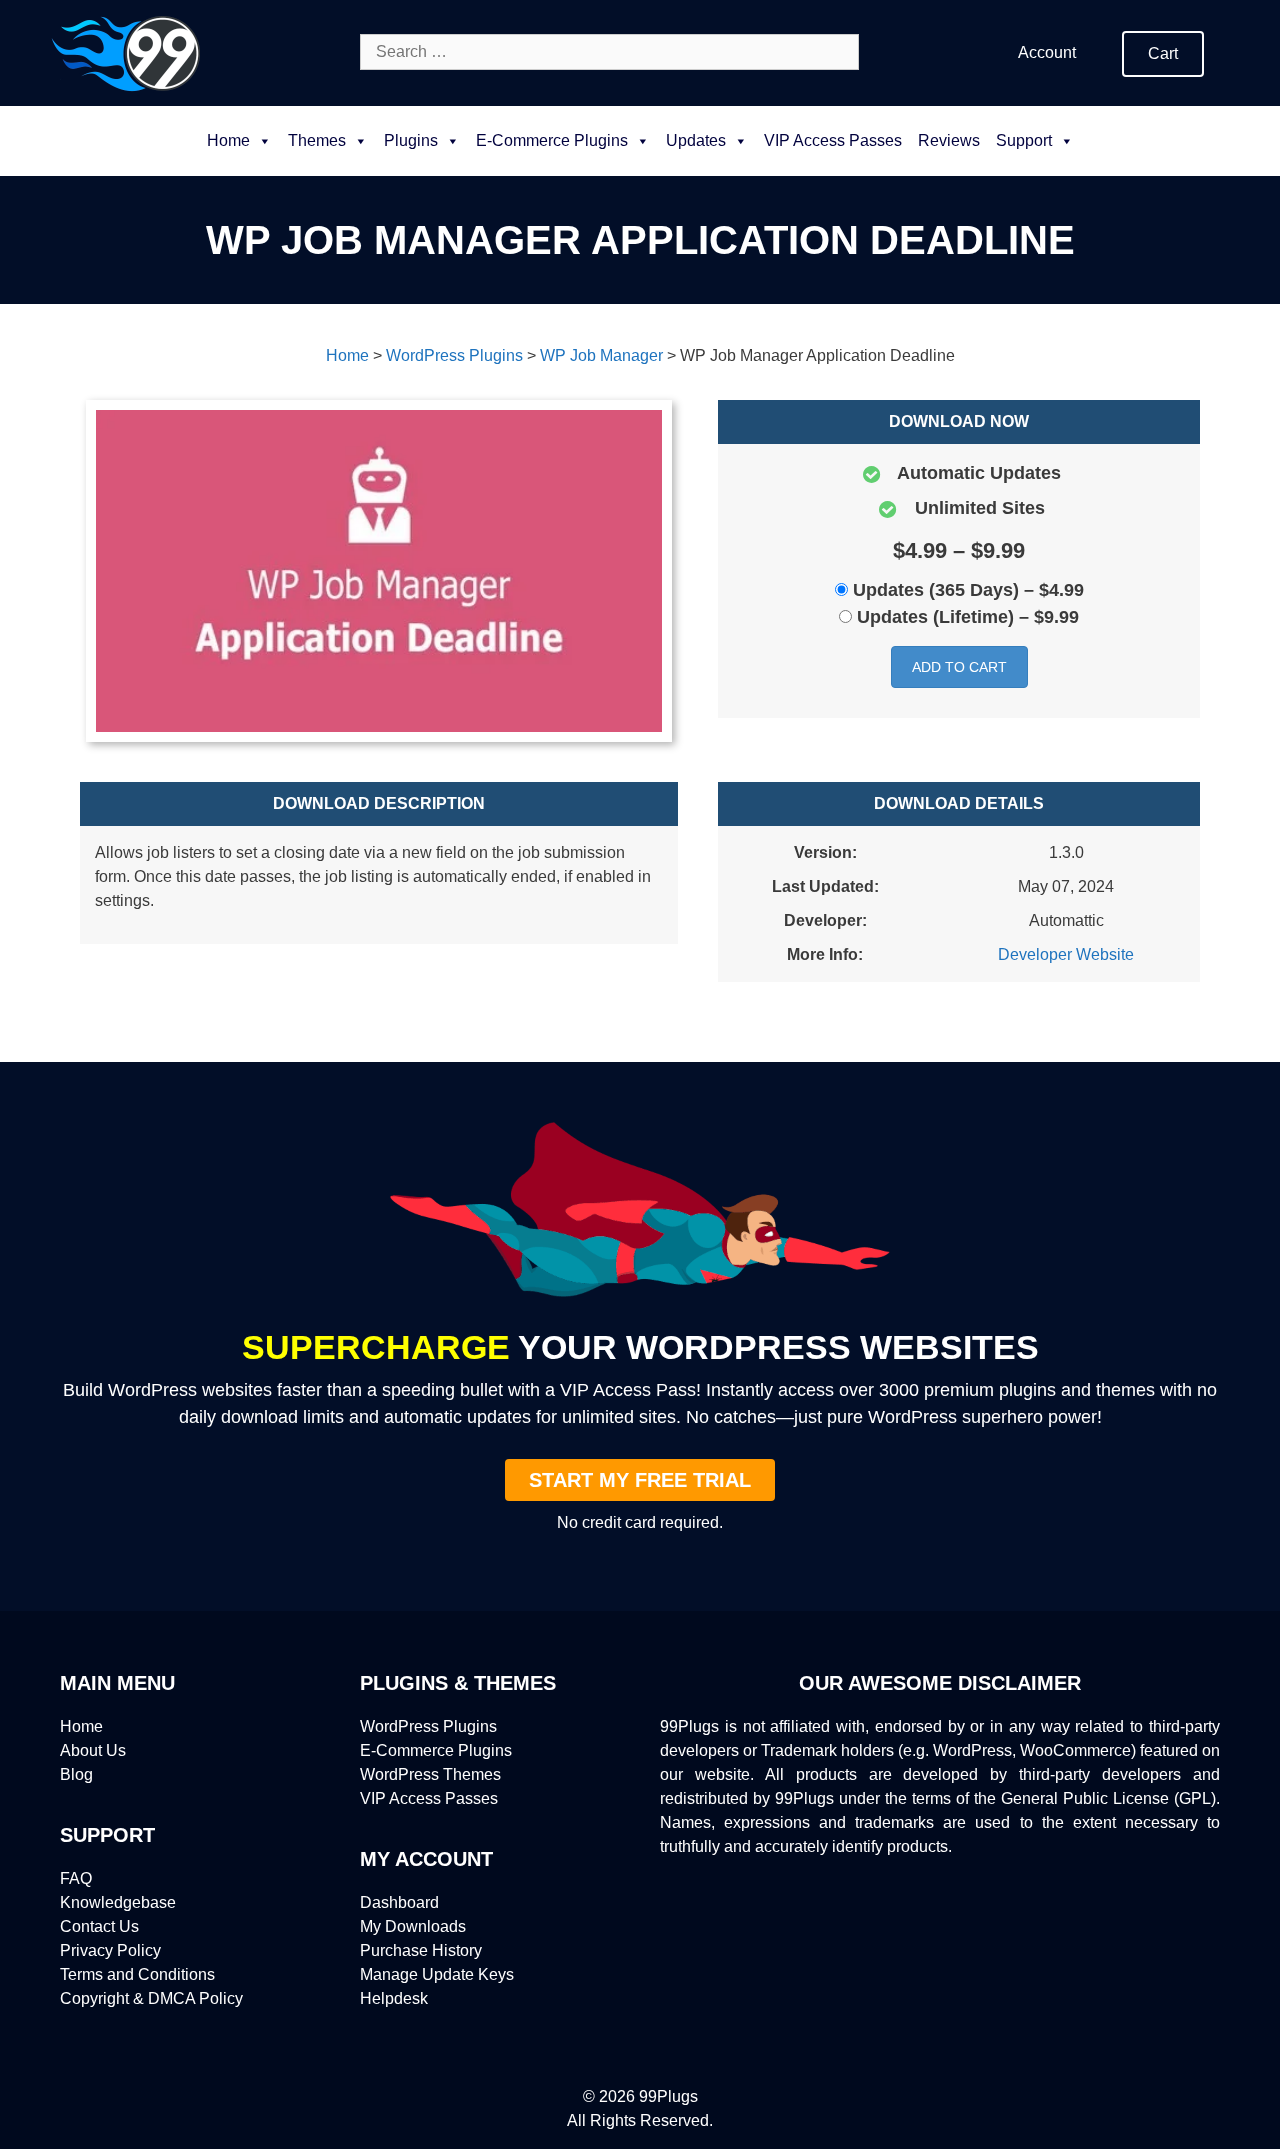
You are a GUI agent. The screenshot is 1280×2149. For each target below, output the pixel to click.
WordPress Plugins (428, 1726)
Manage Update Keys (437, 1974)
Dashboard (399, 1902)
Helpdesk (394, 1998)
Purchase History (421, 1950)
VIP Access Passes (833, 140)
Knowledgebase (118, 1902)
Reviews (949, 140)
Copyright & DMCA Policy (151, 1998)
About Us (93, 1750)
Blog (76, 1774)
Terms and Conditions (137, 1974)
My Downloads (413, 1926)
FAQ (76, 1878)
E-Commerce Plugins (436, 1750)
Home (228, 140)
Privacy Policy (110, 1950)
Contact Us (99, 1926)
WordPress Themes (430, 1774)
